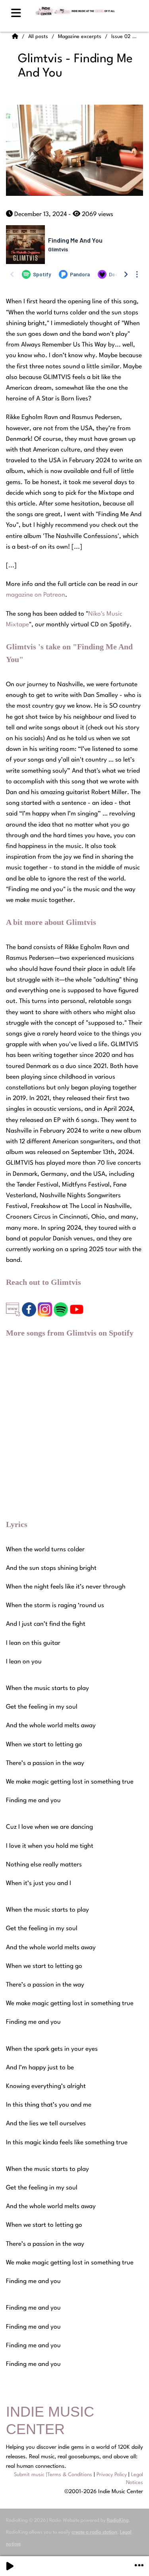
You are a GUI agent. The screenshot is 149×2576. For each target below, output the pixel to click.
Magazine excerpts (80, 37)
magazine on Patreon (36, 595)
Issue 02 (122, 37)
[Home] (16, 37)
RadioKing (118, 2520)
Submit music (29, 2475)
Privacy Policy (112, 2475)
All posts (39, 37)
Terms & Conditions (70, 2475)
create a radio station (94, 2532)
